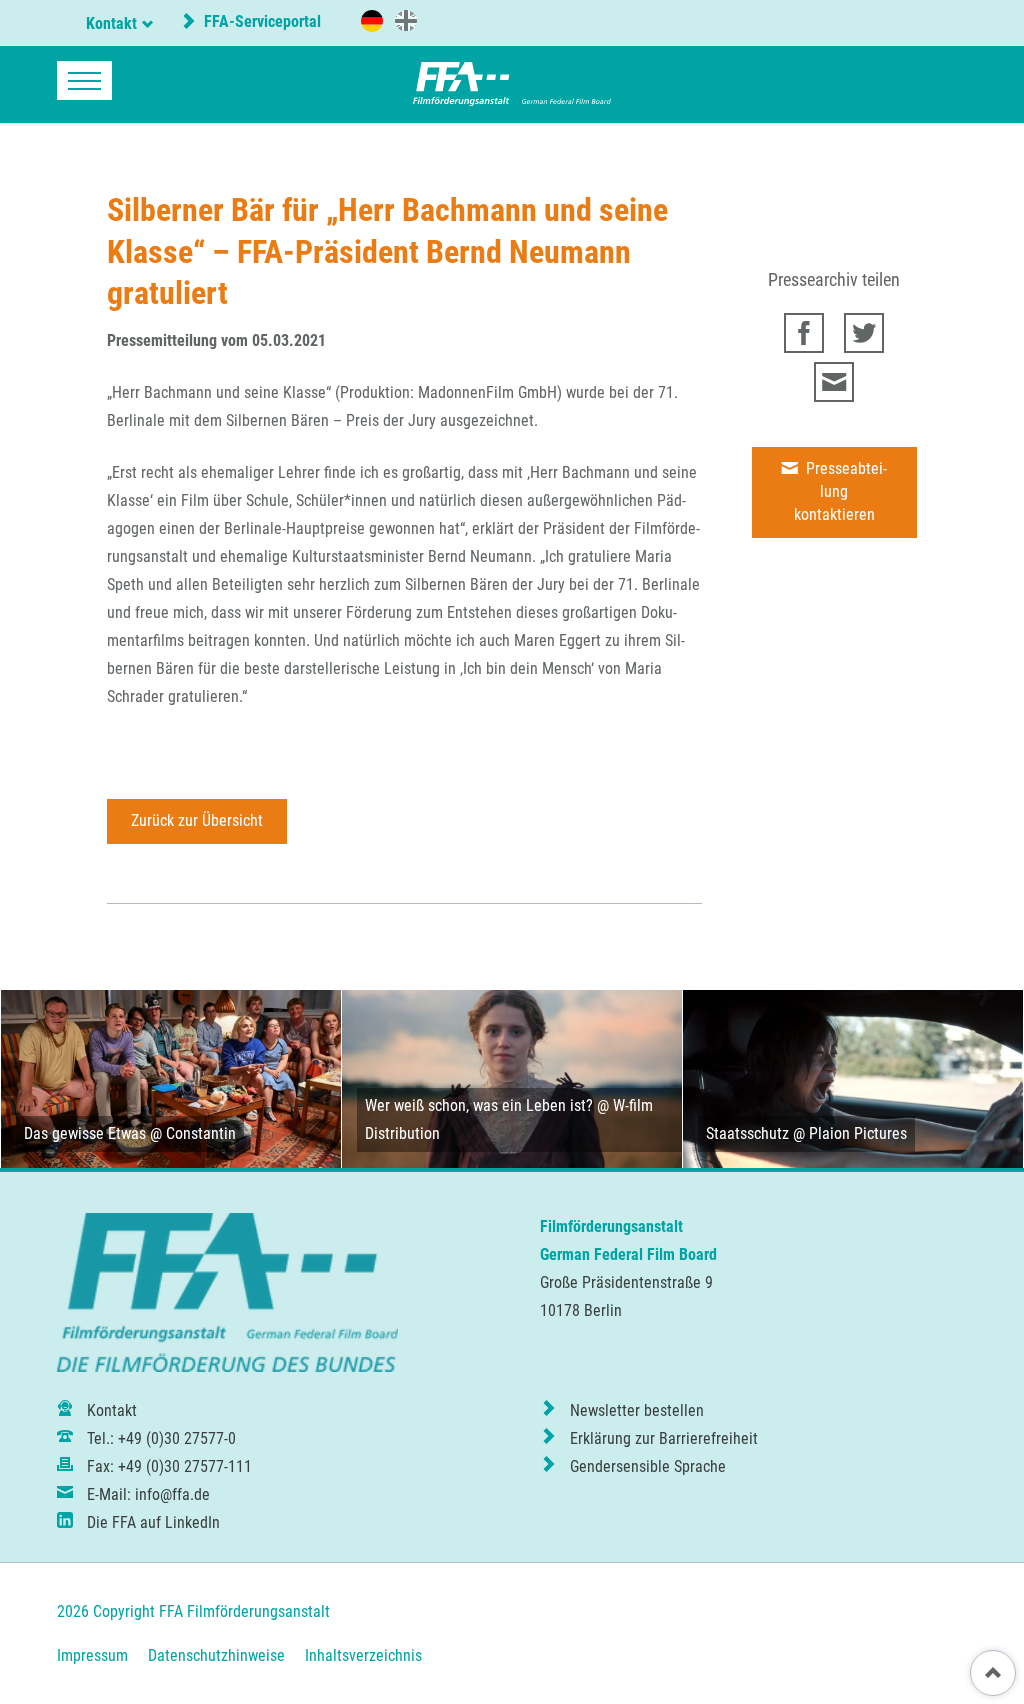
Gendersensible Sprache (648, 1466)
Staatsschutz (747, 1133)
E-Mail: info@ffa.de (148, 1494)
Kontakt (111, 23)
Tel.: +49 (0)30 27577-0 (161, 1438)
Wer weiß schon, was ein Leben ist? (479, 1105)
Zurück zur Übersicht (197, 820)
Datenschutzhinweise (216, 1655)
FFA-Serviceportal (260, 21)
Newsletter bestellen (637, 1410)
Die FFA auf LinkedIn (153, 1522)
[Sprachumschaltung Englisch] (406, 20)
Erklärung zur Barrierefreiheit (664, 1438)
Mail (834, 382)
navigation (84, 80)
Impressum (92, 1655)
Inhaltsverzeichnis (363, 1655)
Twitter (864, 333)
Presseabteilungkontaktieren (840, 491)
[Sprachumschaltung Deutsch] (372, 21)
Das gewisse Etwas (85, 1133)
